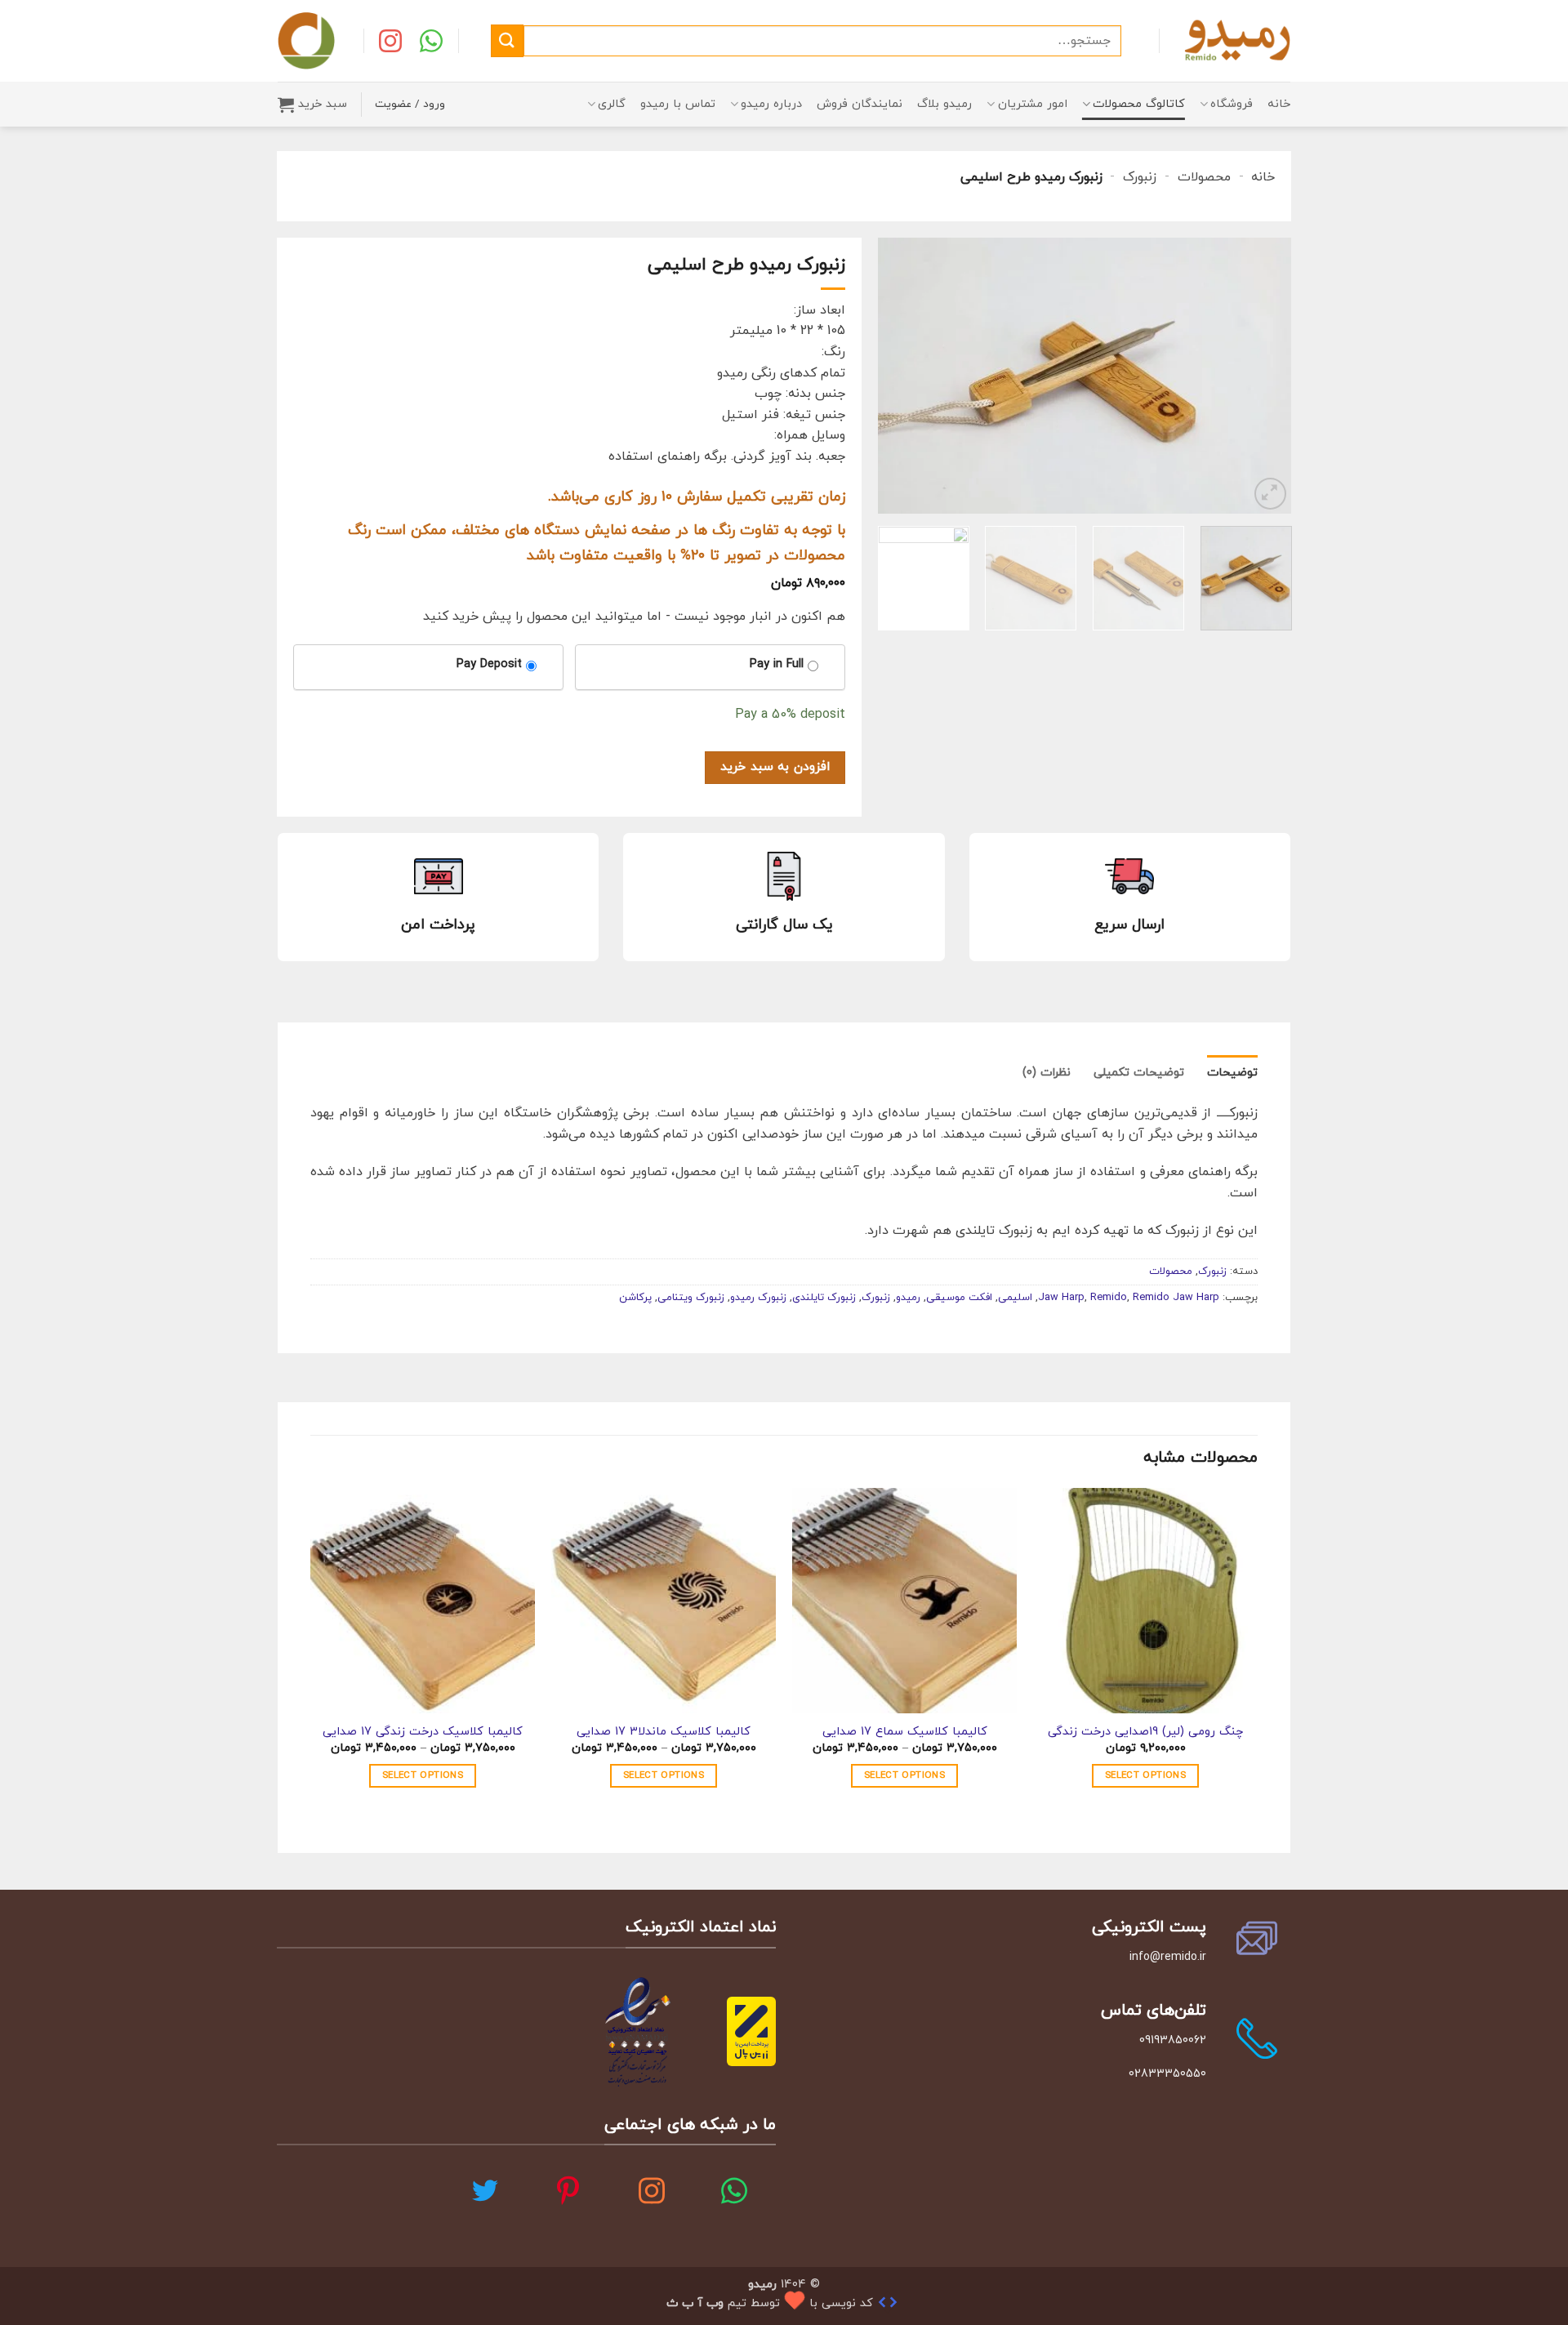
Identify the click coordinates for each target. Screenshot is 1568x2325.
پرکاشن (635, 1298)
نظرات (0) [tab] (1047, 1073)
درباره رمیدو (771, 104)
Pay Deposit (489, 664)
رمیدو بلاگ (944, 104)
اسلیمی (1015, 1298)
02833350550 (1167, 2073)
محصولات (1204, 177)
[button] (312, 105)
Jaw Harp (1061, 1298)
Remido (1109, 1298)
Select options (1145, 1775)
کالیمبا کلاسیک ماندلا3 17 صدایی (664, 1733)
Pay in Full (777, 664)
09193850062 (1172, 2040)
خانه (1279, 104)
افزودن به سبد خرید (775, 767)
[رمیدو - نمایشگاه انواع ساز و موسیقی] (1237, 40)
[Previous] (1263, 376)
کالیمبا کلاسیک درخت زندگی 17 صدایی (423, 1733)
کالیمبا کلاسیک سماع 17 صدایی (905, 1733)
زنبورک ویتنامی (691, 1298)
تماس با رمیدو (678, 104)
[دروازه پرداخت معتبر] (751, 2030)
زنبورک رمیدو (758, 1298)
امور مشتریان (1032, 104)
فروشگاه (1232, 104)
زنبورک (1140, 177)
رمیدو (908, 1298)
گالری (612, 104)
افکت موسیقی (959, 1298)
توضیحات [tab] (1232, 1073)
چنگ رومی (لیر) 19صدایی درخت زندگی (1145, 1733)
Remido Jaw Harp (1176, 1298)
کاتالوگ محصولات (1139, 104)
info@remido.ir (1167, 1957)
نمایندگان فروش (860, 104)
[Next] (895, 376)
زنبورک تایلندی (824, 1298)
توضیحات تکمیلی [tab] (1139, 1073)
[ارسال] (507, 40)
